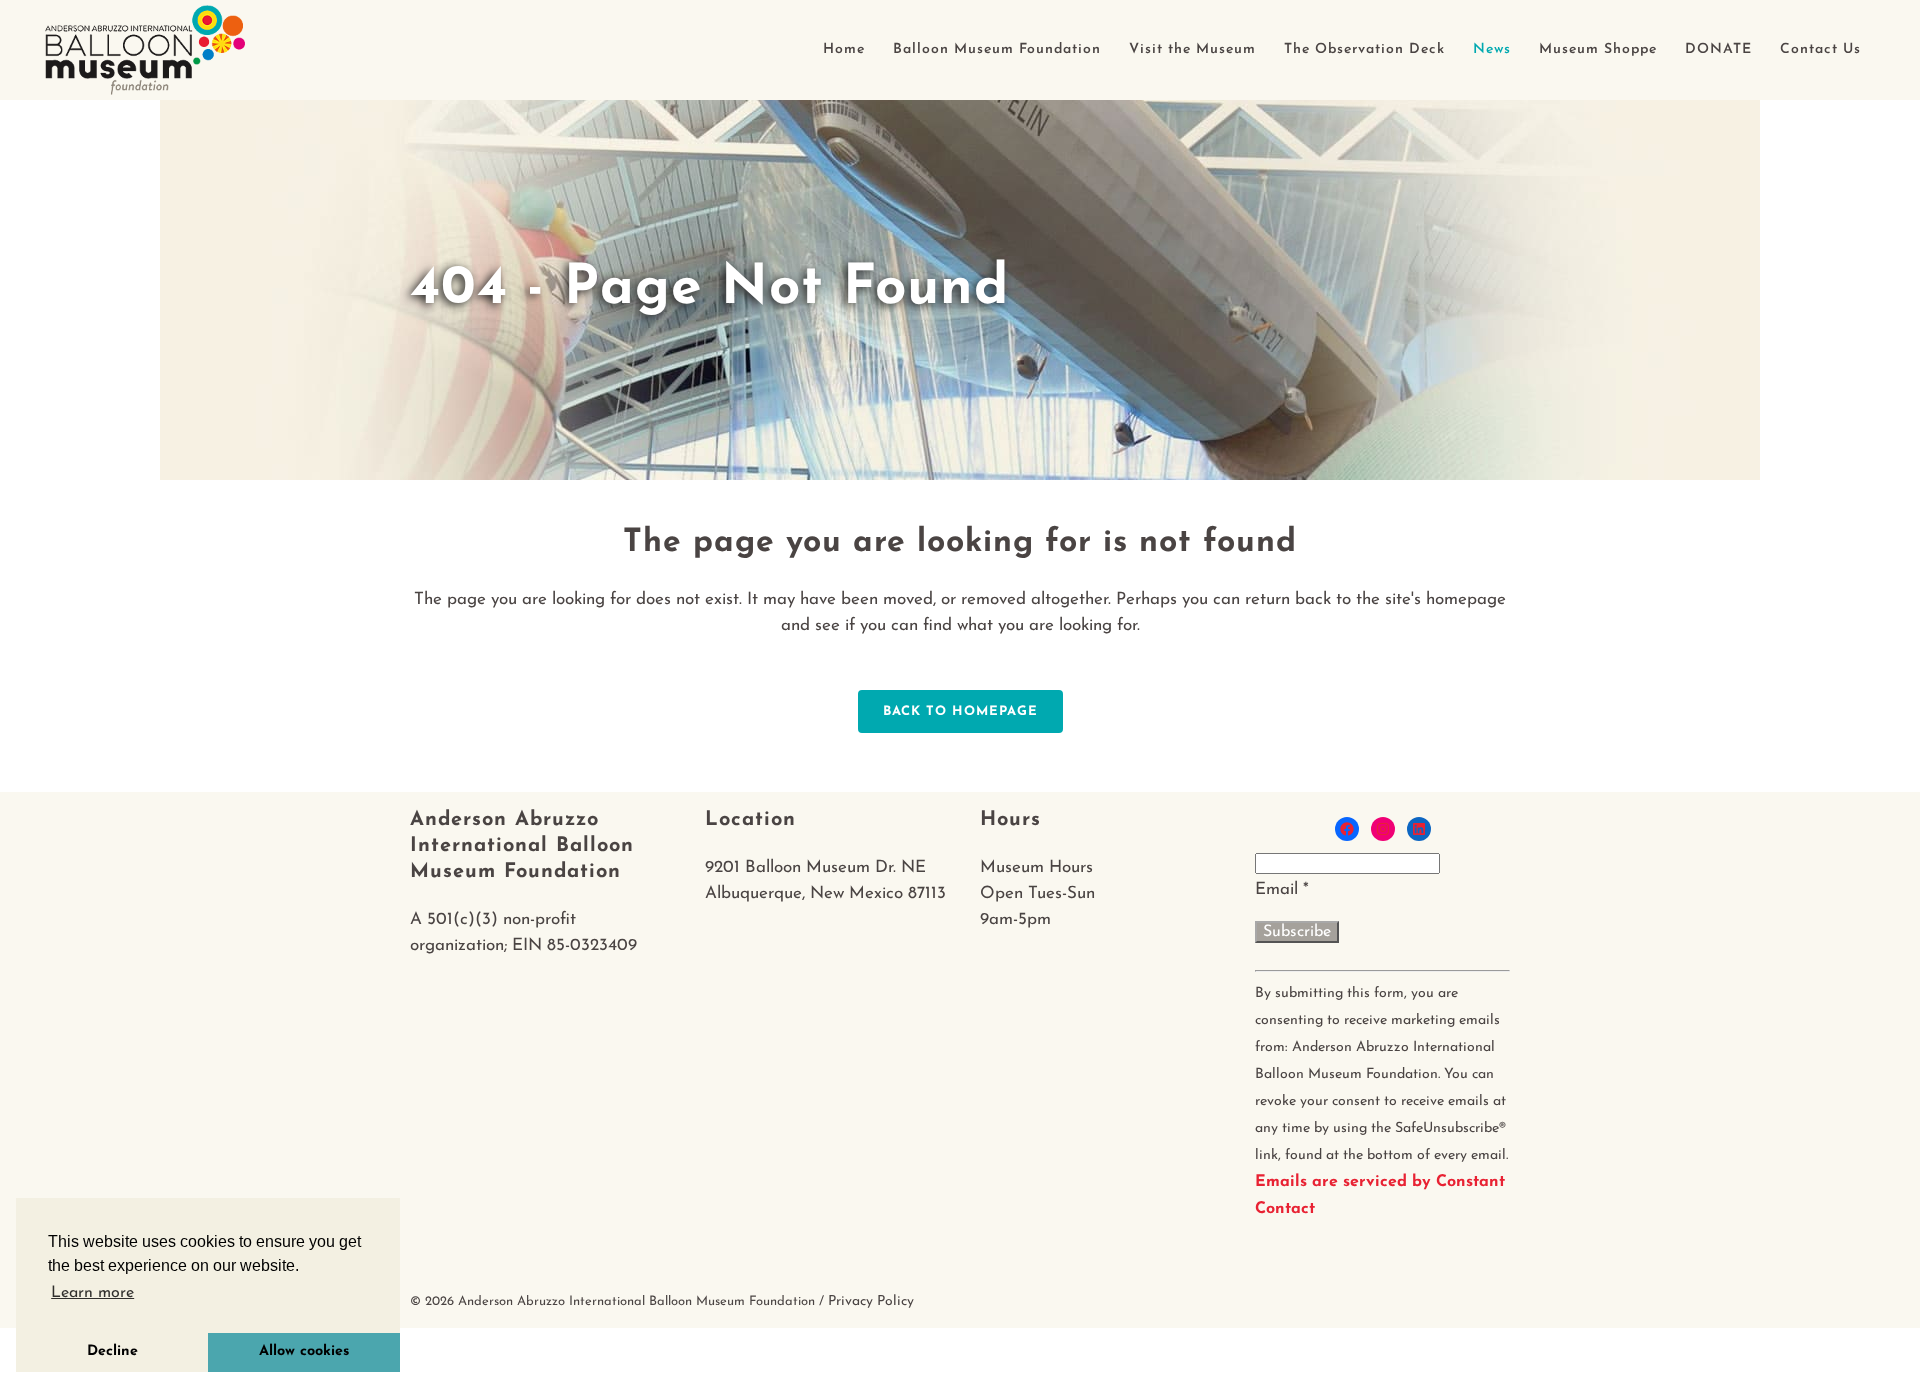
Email (1282, 889)
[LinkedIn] (1419, 829)
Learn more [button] (92, 1293)
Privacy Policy (871, 1301)
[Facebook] (1347, 829)
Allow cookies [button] (304, 1351)
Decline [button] (112, 1351)
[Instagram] (1383, 829)
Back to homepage (960, 711)
